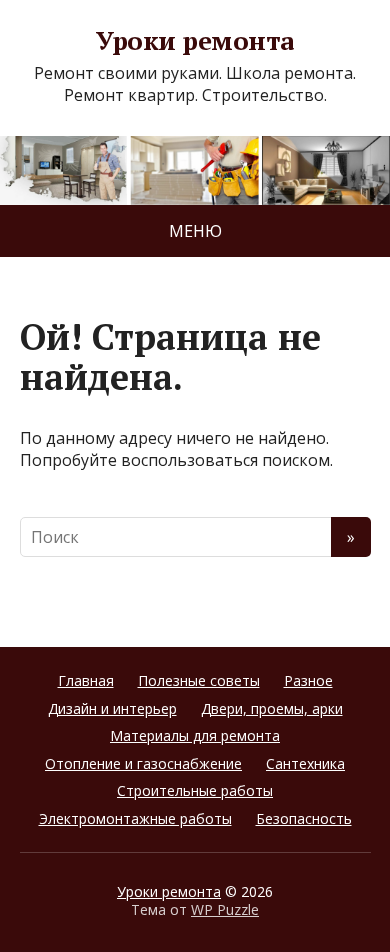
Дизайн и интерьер (112, 708)
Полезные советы (199, 680)
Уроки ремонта (194, 41)
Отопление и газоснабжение (143, 763)
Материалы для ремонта (195, 735)
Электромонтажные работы (135, 818)
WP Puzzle (225, 909)
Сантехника (305, 763)
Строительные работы (195, 790)
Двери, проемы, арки (272, 708)
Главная (86, 680)
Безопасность (304, 818)
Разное (308, 680)
